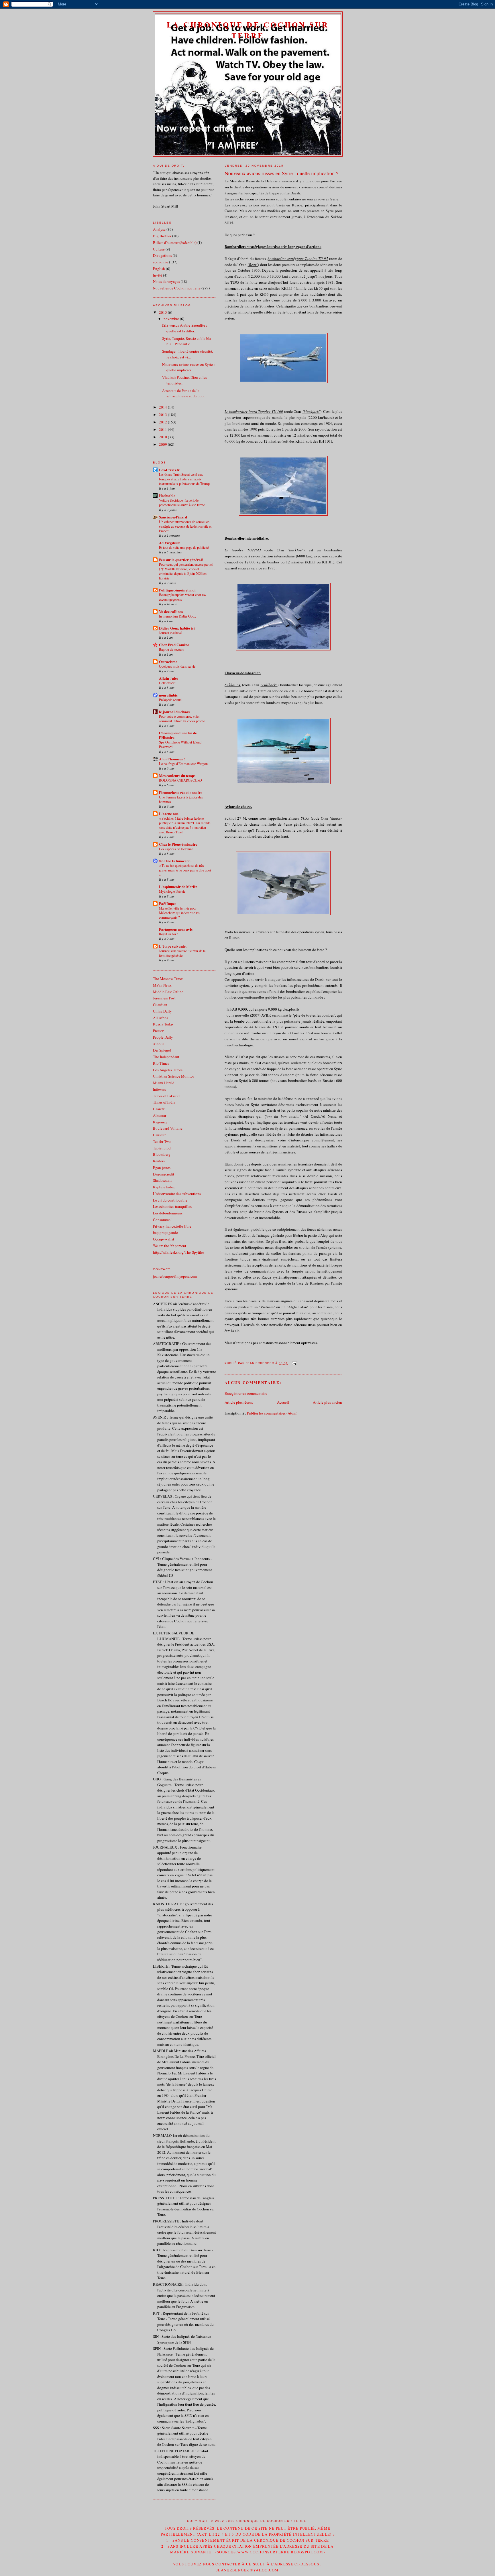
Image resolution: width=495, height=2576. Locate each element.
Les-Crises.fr (169, 470)
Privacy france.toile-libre (172, 1226)
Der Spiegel (162, 1050)
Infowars (159, 1089)
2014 (163, 407)
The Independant (166, 1057)
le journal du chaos (174, 712)
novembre (172, 319)
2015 (163, 312)
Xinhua (159, 1044)
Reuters (159, 1161)
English (159, 269)
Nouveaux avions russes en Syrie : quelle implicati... (188, 367)
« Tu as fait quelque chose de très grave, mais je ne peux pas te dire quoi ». (185, 870)
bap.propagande (165, 1232)
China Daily (162, 1011)
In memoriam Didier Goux (177, 616)
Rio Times (161, 1063)
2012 (163, 422)
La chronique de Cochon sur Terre (248, 30)
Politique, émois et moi (177, 590)
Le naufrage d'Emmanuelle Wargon (183, 764)
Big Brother (162, 236)
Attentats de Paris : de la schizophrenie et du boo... (184, 393)
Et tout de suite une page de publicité (184, 547)
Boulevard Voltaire (168, 1128)
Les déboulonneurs (168, 1213)
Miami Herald (164, 1083)
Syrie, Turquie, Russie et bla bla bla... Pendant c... (187, 341)
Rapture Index (164, 1187)
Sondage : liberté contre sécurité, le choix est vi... (187, 354)
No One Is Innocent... (176, 861)
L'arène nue (169, 813)
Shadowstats (163, 1180)
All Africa (161, 1018)
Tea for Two (162, 1141)
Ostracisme (168, 661)
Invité (158, 275)
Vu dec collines (171, 611)
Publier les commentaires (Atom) (272, 1413)
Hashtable (167, 495)
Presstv (158, 1031)
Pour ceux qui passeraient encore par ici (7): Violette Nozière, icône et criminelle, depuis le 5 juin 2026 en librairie (186, 571)
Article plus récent (239, 1402)
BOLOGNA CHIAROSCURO (180, 780)
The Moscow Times (168, 979)
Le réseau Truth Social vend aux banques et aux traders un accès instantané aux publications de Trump (184, 479)
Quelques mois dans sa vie (177, 666)
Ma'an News (162, 985)
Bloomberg (162, 1154)
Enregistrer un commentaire (246, 1393)
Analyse (159, 229)
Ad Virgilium (170, 543)
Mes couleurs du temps (177, 775)
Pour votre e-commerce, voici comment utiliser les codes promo (182, 719)
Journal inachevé (170, 633)
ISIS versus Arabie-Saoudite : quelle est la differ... (185, 328)
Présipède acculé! (171, 700)
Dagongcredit (164, 1174)
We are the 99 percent (170, 1246)
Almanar (160, 1115)
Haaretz (159, 1109)
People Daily (163, 1037)
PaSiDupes (168, 903)
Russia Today (163, 1024)
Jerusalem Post (164, 998)
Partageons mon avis (176, 929)
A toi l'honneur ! (172, 759)
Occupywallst (164, 1239)
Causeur (159, 1135)
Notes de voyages (166, 281)
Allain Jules (169, 678)
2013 (163, 415)
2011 (163, 429)
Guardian (160, 1005)
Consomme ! (163, 1220)
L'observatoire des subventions (177, 1194)
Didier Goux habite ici (177, 628)
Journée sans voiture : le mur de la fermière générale (182, 953)
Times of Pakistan (167, 1096)
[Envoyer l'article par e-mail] (293, 1363)
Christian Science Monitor (173, 1076)
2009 (163, 444)
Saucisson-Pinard (173, 517)
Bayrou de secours (172, 649)
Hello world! (168, 683)
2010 (163, 437)
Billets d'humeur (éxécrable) (175, 242)
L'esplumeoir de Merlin (178, 886)
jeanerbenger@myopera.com (175, 1276)
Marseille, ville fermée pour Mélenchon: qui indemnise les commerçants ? (179, 913)
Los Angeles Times (168, 1070)
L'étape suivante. (173, 946)
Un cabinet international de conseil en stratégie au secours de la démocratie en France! (186, 526)
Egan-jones (162, 1167)
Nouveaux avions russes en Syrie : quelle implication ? (281, 173)
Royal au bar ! (169, 934)
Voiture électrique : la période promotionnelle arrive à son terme (182, 502)
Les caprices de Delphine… (178, 849)
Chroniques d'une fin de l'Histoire (178, 735)
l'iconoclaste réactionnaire (181, 792)
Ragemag (160, 1122)
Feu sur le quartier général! (181, 560)
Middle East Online (168, 992)
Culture (159, 249)
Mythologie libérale (172, 891)
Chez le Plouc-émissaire (178, 844)
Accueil (283, 1402)
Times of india (164, 1102)
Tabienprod (162, 1148)
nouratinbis (168, 695)
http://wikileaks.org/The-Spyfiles (179, 1252)
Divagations (162, 255)
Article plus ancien (327, 1402)
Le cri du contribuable (170, 1200)
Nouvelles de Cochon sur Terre (177, 288)
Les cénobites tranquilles (172, 1206)
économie (161, 262)
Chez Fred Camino (174, 645)
